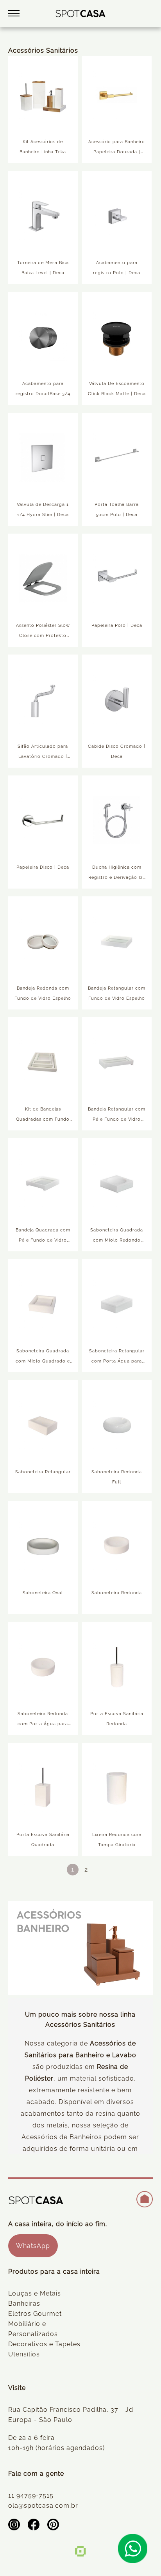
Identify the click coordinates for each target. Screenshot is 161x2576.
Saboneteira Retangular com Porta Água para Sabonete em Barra (117, 1361)
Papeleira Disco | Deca (43, 867)
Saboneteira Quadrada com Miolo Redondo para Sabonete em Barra (117, 1240)
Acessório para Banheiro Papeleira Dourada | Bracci (117, 152)
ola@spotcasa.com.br (43, 2506)
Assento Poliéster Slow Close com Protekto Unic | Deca (43, 636)
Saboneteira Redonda (117, 1593)
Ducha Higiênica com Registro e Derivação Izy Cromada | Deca (117, 877)
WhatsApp (33, 2246)
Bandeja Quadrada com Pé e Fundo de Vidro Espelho (43, 1240)
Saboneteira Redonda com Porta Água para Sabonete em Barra (43, 1724)
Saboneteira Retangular (43, 1472)
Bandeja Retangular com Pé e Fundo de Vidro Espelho (117, 1119)
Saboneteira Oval (43, 1593)
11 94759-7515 (31, 2495)
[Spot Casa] (81, 13)
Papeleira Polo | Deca (117, 625)
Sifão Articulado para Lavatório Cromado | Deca (43, 757)
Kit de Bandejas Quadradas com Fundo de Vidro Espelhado (43, 1119)
